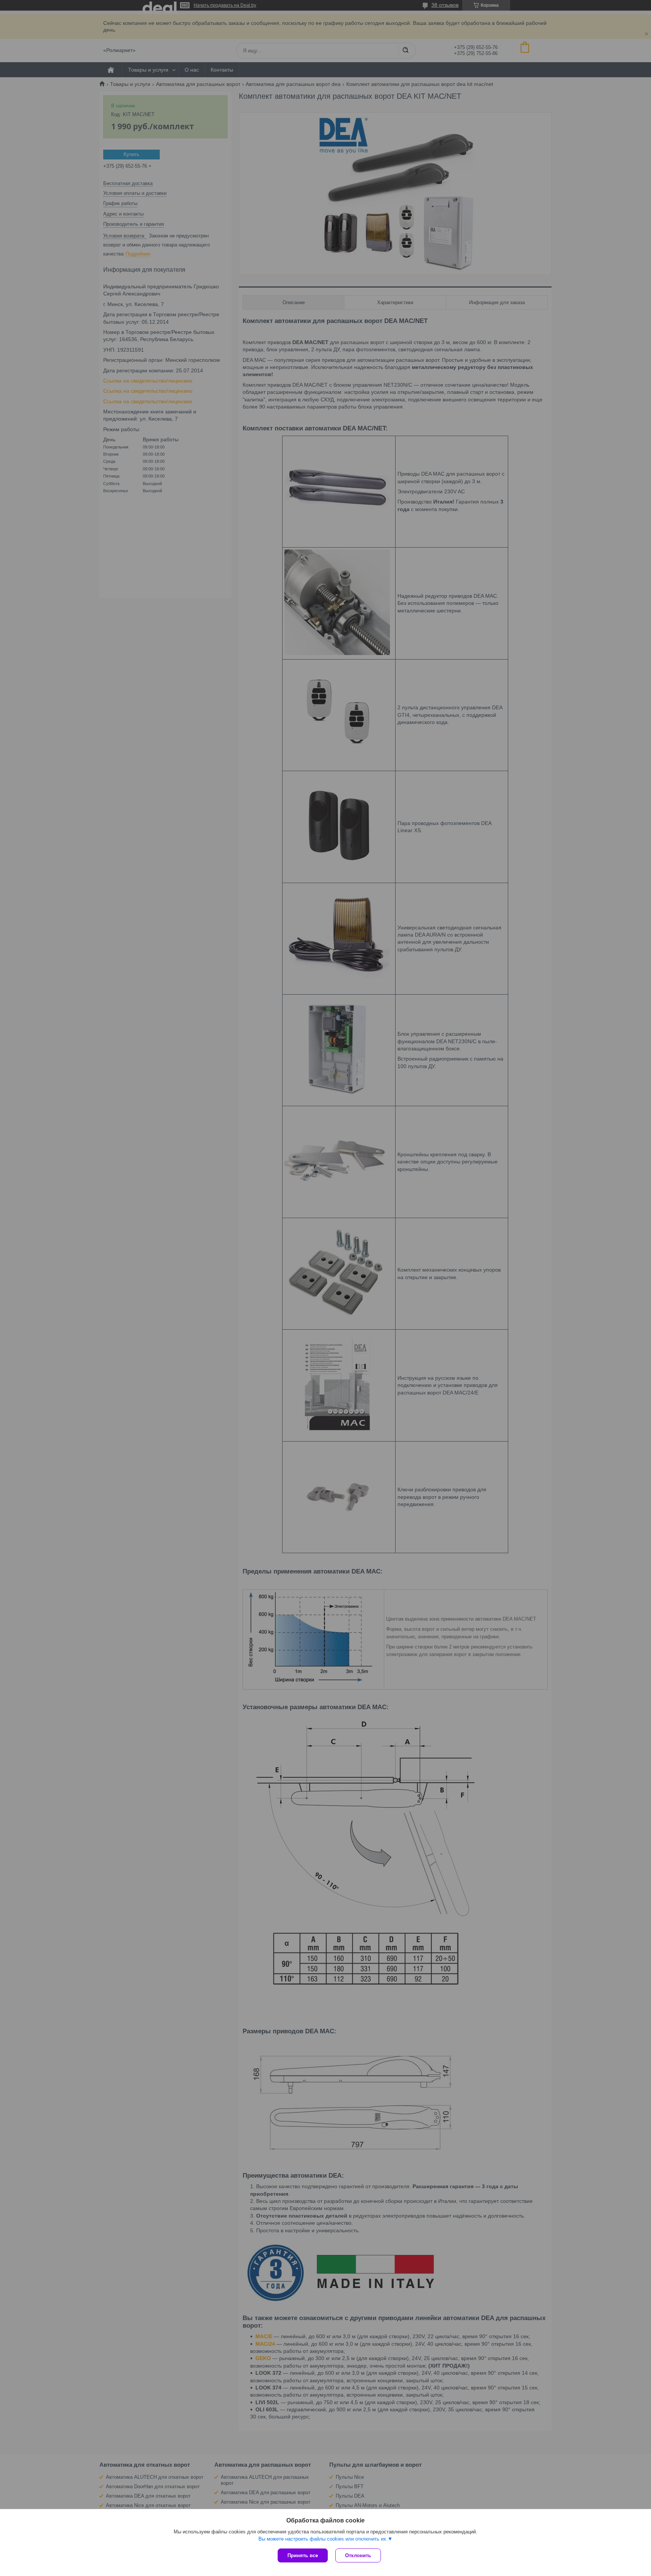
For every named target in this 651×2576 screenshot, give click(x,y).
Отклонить (358, 2555)
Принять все (303, 2555)
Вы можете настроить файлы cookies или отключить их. (323, 2539)
